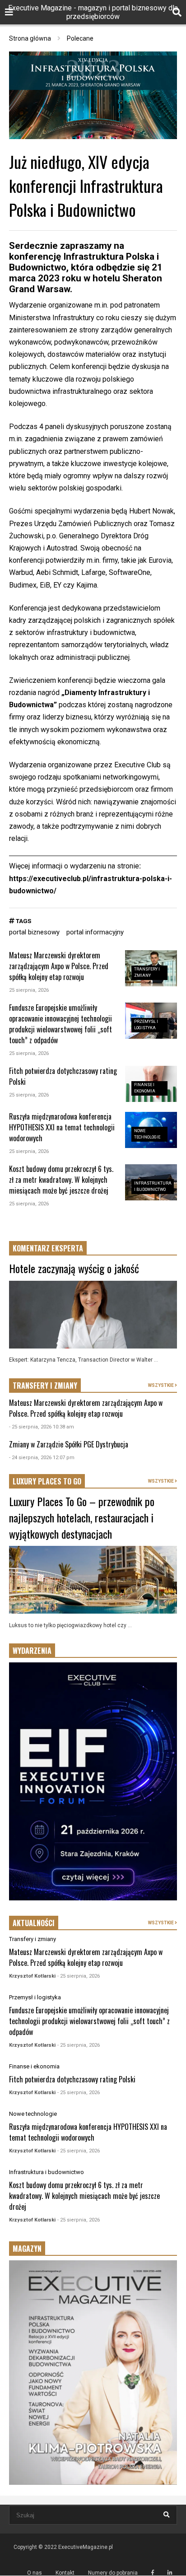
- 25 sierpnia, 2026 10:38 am (42, 1427)
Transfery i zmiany (33, 1939)
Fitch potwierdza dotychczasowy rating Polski (72, 2079)
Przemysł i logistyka (35, 1997)
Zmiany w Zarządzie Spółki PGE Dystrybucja (69, 1444)
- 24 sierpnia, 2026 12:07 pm (42, 1458)
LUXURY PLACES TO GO (47, 1481)
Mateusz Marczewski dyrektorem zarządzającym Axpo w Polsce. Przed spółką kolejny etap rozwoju (59, 966)
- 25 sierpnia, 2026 (79, 1976)
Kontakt (65, 2573)
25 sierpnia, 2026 (29, 990)
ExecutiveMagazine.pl (86, 2547)
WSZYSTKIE (161, 1385)
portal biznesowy (34, 932)
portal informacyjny (95, 932)
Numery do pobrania (113, 2573)
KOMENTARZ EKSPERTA (48, 1248)
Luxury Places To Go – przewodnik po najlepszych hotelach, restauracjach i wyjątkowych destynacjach (82, 1517)
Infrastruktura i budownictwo (46, 2172)
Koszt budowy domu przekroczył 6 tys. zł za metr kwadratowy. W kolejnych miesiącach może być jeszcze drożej (61, 1180)
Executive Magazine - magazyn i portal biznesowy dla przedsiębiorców (93, 12)
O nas (35, 2573)
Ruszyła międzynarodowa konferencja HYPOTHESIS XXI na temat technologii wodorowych (62, 1127)
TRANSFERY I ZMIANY (45, 1386)
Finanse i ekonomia (34, 2066)
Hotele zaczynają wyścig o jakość (74, 1268)
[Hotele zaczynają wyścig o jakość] (93, 1315)
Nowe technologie (33, 2114)
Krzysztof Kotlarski (32, 1976)
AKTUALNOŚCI (34, 1923)
